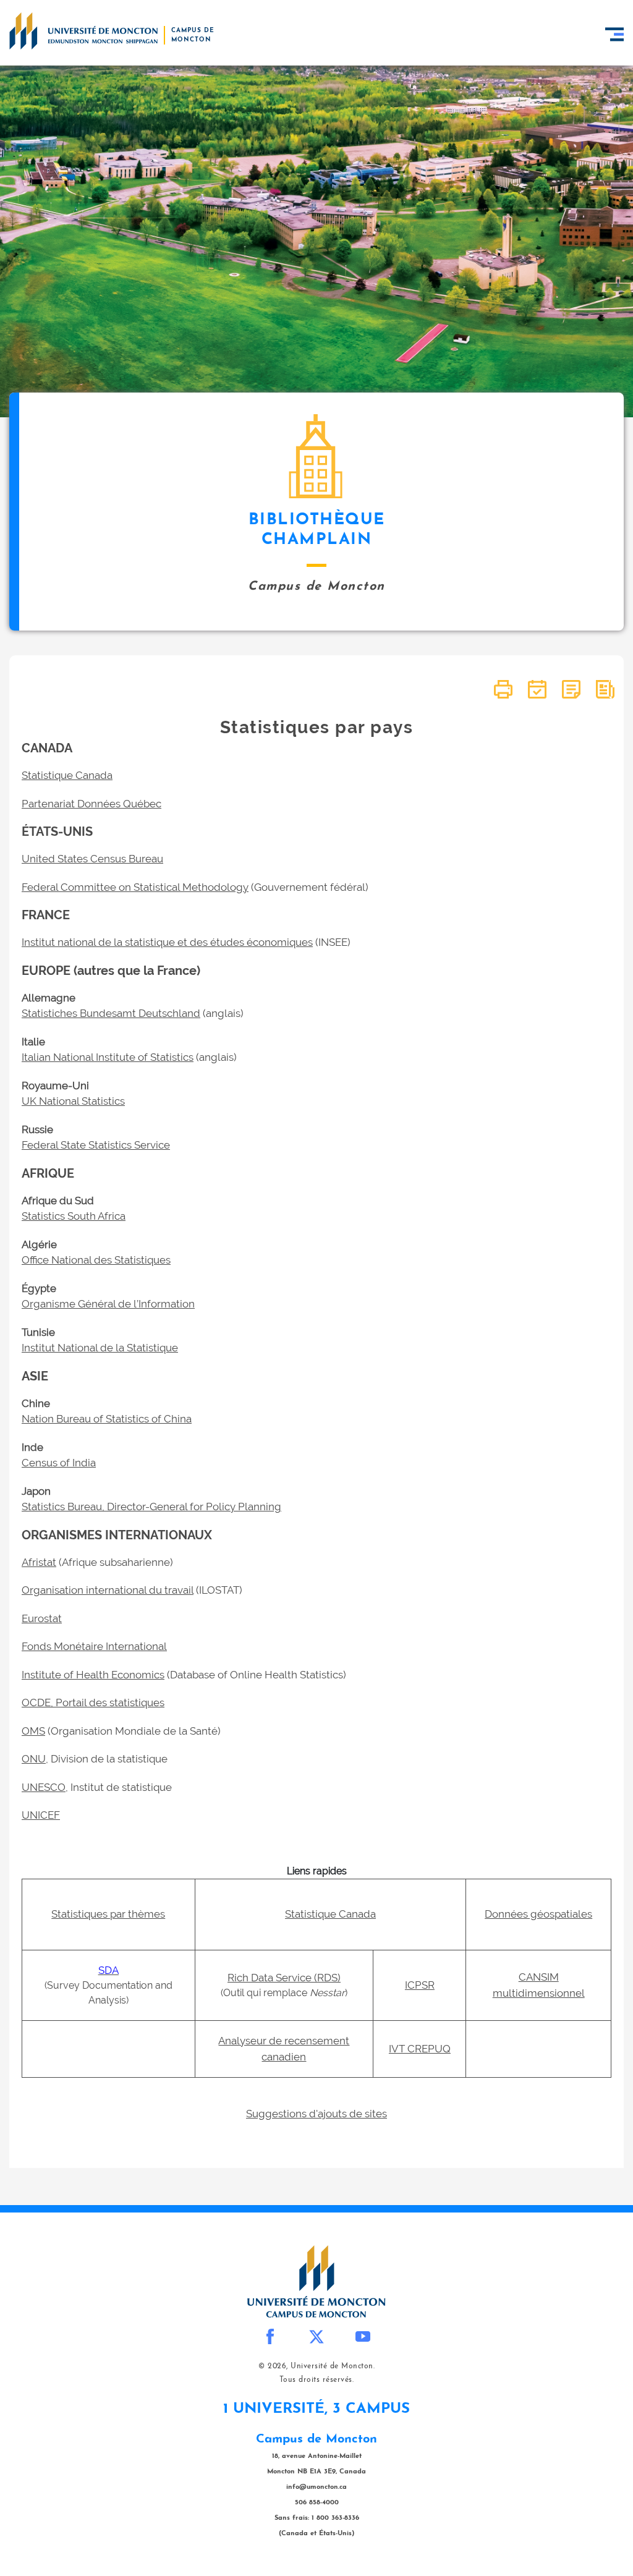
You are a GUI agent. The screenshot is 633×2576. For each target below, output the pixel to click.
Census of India (59, 1463)
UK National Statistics (73, 1101)
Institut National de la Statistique (100, 1348)
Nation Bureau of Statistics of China (107, 1419)
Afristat (39, 1562)
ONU (34, 1759)
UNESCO (44, 1787)
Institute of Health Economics (93, 1675)
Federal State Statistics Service (96, 1145)
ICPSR (420, 1985)
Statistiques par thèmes (108, 1914)
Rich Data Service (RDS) (284, 1978)
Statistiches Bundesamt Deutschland (111, 1013)
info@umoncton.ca (316, 2487)
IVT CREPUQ (420, 2049)
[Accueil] (83, 31)
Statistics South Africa (74, 1216)
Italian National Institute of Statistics (108, 1057)
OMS (33, 1731)
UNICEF (41, 1815)
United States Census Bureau (92, 859)
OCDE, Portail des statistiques (93, 1702)
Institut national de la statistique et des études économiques (167, 942)
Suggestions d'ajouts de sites (316, 2114)
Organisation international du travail (108, 1590)
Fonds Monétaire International (94, 1646)
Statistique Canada (67, 775)
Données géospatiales (538, 1914)
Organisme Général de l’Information (108, 1304)
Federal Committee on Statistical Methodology (135, 887)
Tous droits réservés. (317, 2380)
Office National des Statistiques (96, 1260)
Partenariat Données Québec (91, 804)
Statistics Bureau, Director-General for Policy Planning (151, 1507)
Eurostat (42, 1618)
